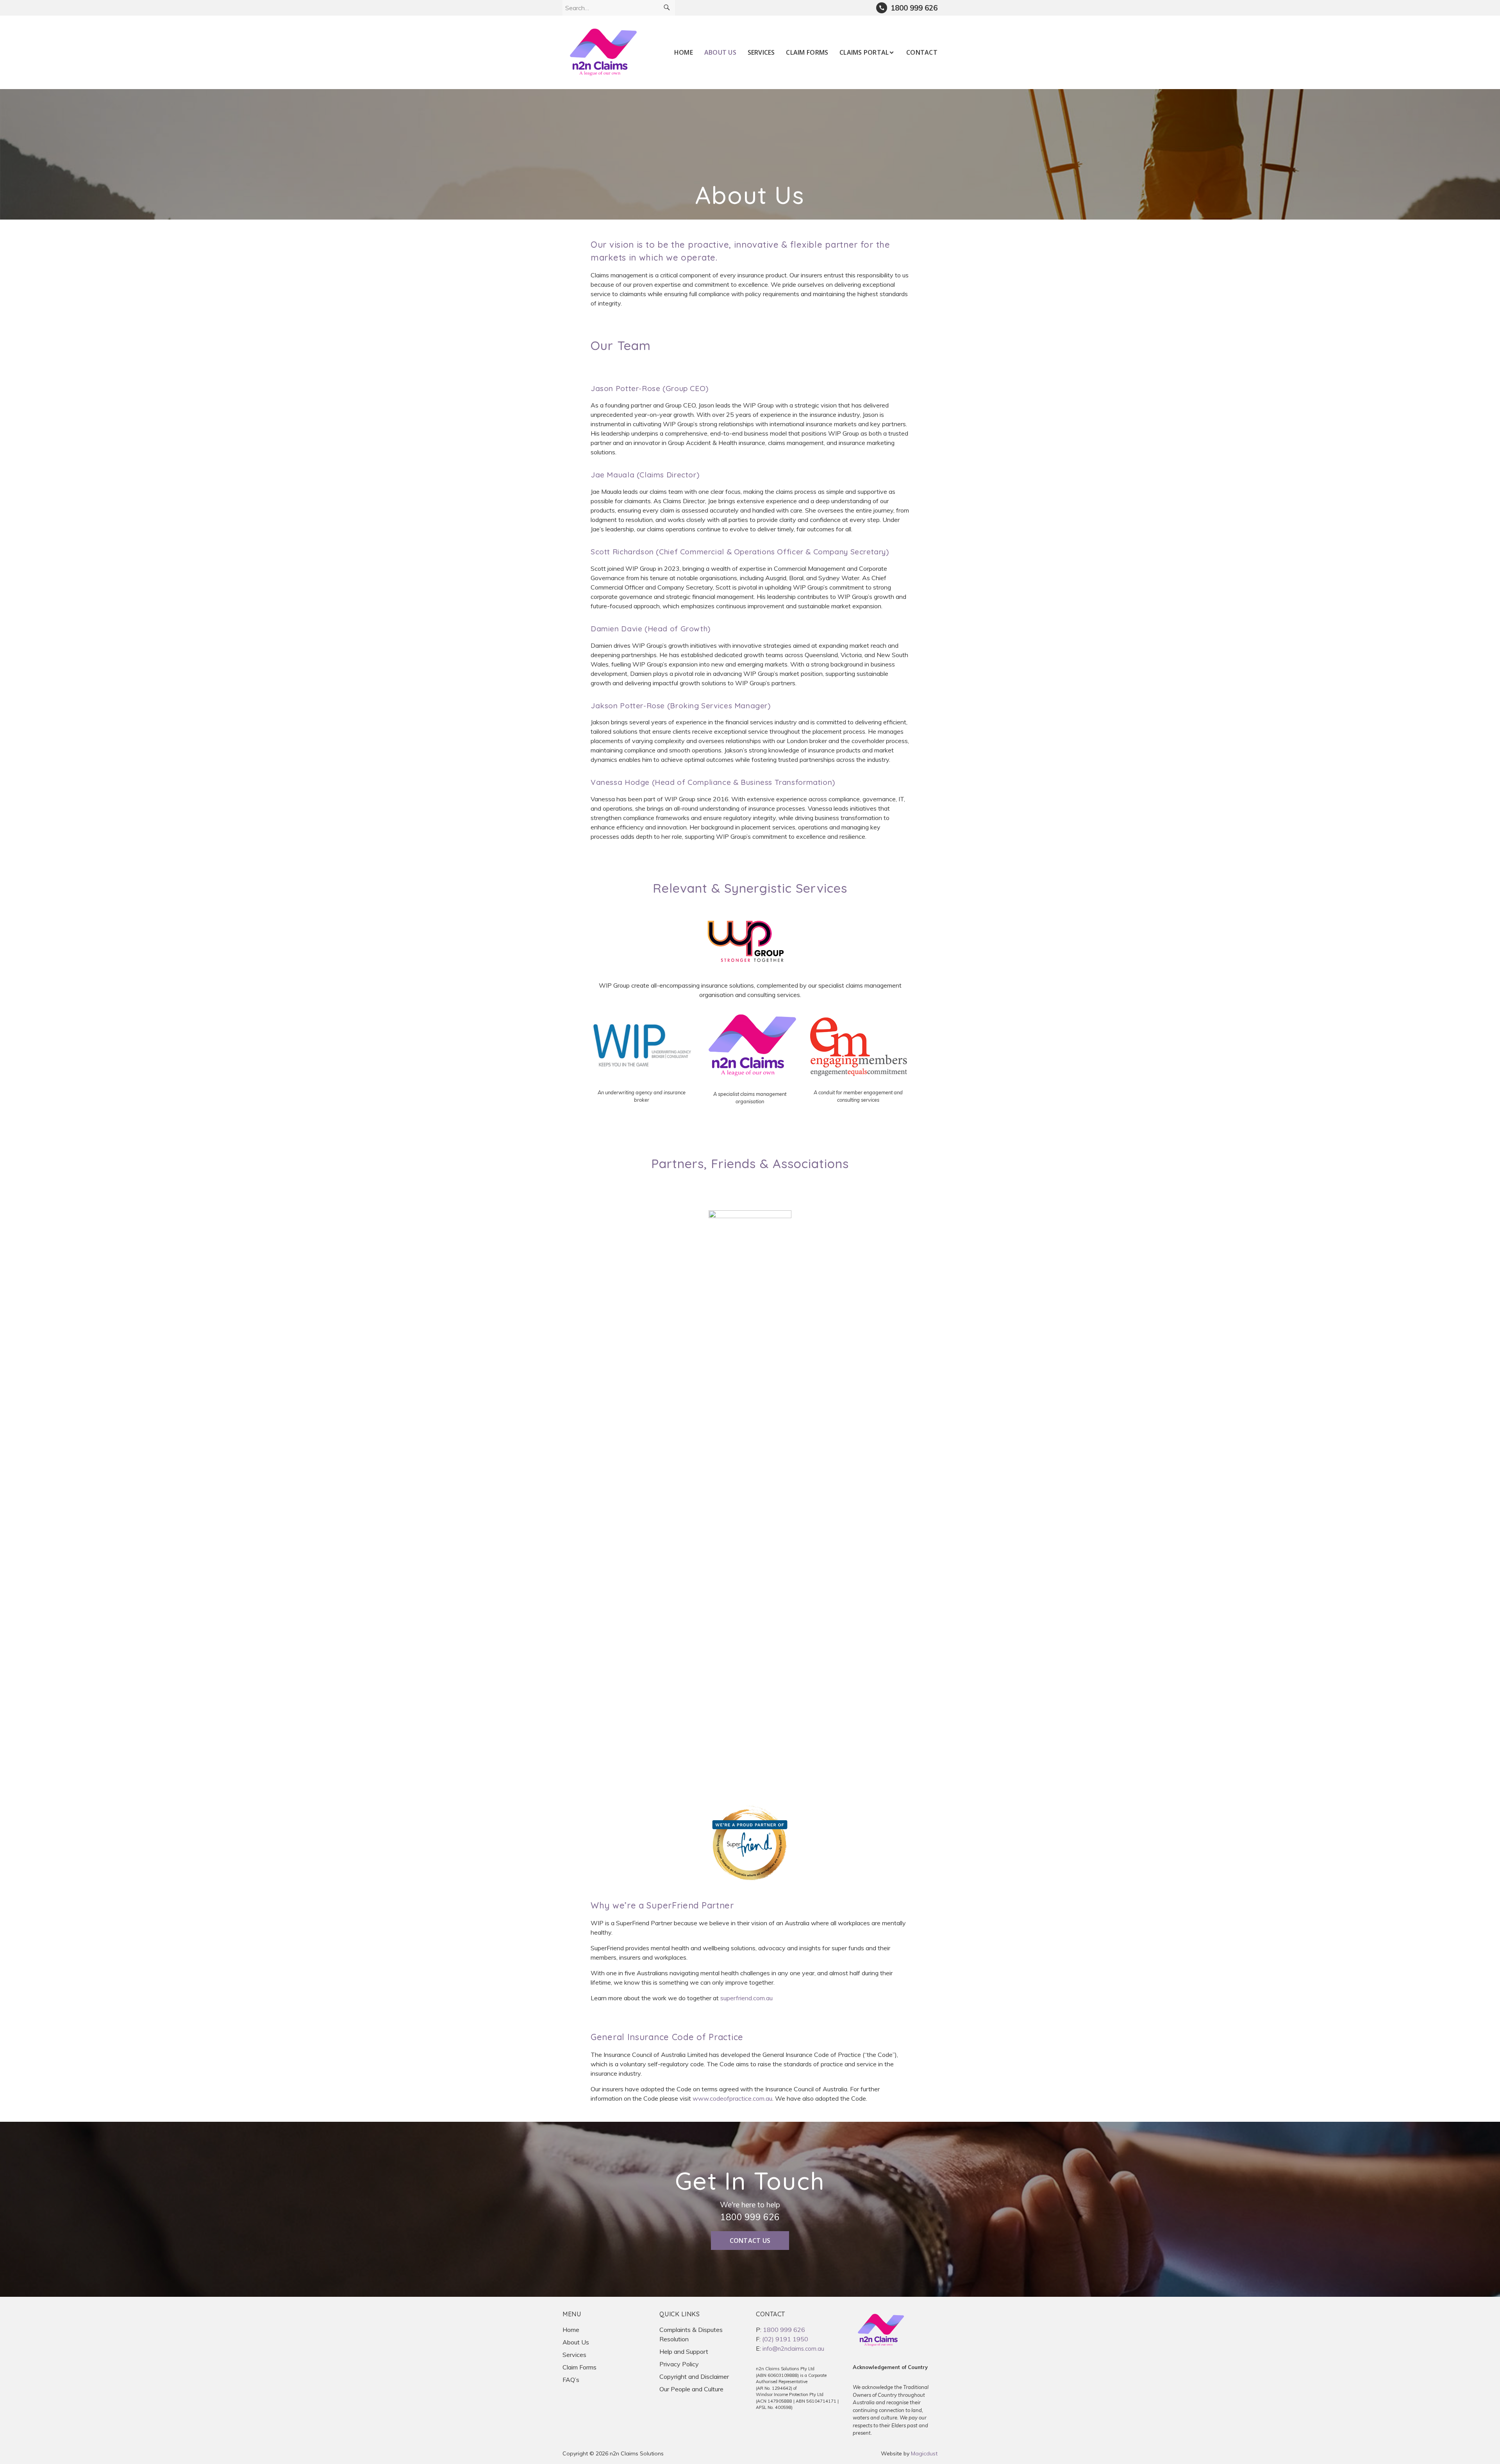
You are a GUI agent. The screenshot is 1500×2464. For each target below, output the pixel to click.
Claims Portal (864, 52)
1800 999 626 (750, 2217)
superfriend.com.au (746, 1998)
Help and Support (684, 2351)
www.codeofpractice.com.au (732, 2098)
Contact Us (750, 2241)
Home (684, 52)
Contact (922, 52)
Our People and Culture (691, 2389)
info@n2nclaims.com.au (793, 2349)
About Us (720, 52)
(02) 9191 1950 (785, 2339)
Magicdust (924, 2453)
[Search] (667, 8)
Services (761, 52)
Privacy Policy (679, 2364)
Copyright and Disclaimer (694, 2376)
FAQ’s (571, 2380)
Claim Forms (807, 52)
